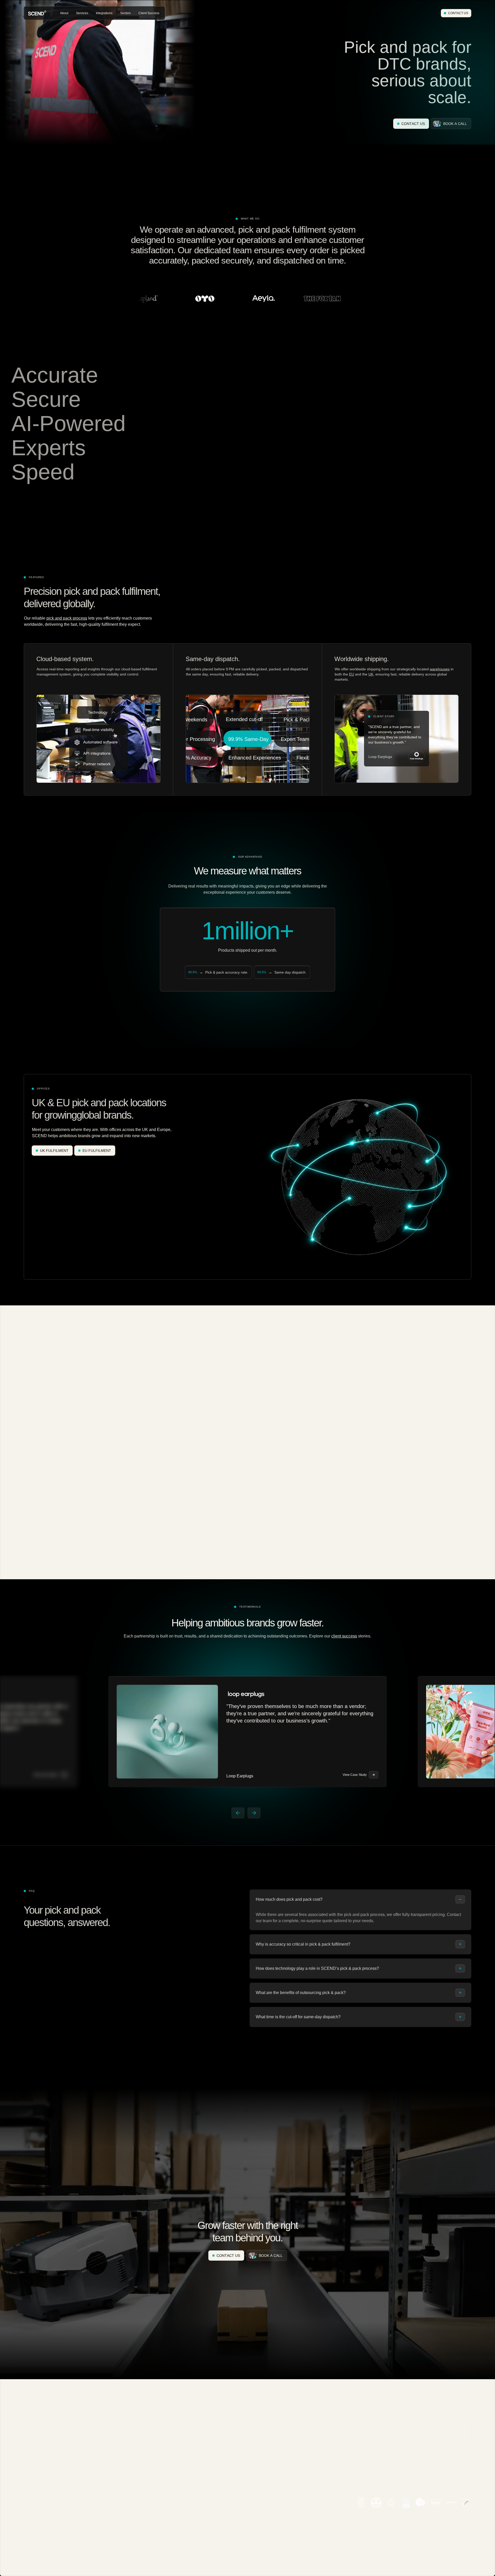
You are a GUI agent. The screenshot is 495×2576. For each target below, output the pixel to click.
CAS (98, 2523)
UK (371, 674)
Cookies (417, 2574)
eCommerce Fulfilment (40, 2429)
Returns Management (39, 2444)
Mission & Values (36, 2502)
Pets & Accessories (108, 2444)
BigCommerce (175, 2458)
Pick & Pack (32, 2465)
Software (171, 2502)
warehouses (440, 669)
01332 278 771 (366, 2486)
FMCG (99, 2480)
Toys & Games (105, 2487)
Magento (171, 2436)
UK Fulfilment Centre (38, 2509)
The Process (174, 2495)
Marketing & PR (106, 2494)
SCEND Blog (174, 2523)
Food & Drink (104, 2465)
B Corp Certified (35, 2523)
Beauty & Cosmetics (109, 2429)
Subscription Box (106, 2458)
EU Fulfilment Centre (38, 2516)
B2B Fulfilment (34, 2436)
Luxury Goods (104, 2501)
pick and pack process (67, 618)
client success (344, 1636)
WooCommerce (176, 2465)
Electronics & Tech (108, 2472)
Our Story (30, 2495)
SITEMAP (465, 2574)
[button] (64, 13)
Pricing (170, 2531)
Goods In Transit (106, 2531)
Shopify (171, 2429)
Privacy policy (441, 2574)
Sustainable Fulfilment (181, 2509)
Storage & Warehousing (40, 2458)
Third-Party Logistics (38, 2472)
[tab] (360, 1910)
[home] (37, 13)
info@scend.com (368, 2465)
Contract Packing (36, 2451)
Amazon (171, 2451)
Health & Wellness (108, 2451)
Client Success (176, 2516)
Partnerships (174, 2487)
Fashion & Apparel (108, 2436)
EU (352, 674)
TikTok (170, 2444)
